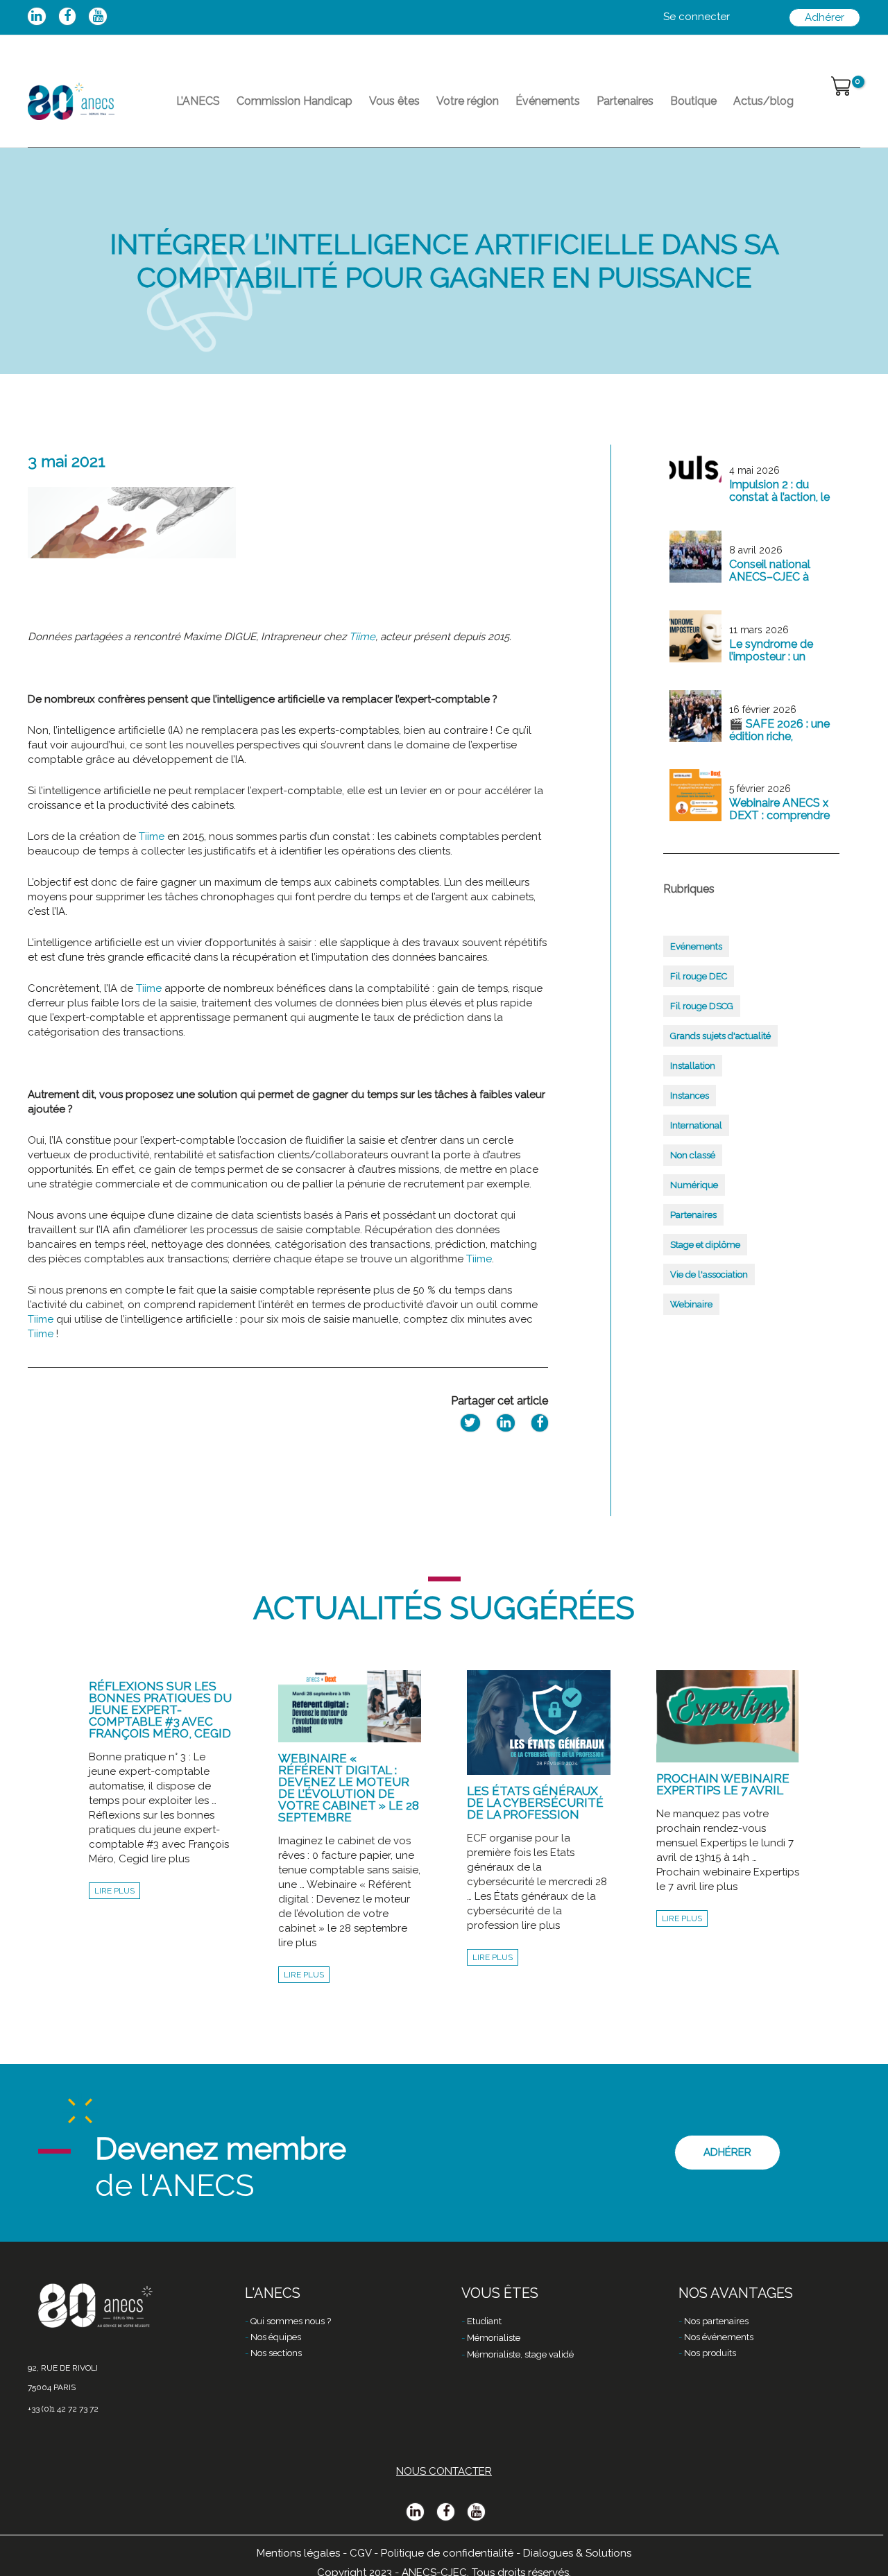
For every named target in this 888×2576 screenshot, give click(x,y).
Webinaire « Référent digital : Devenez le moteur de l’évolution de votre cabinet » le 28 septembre (349, 1788)
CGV (360, 2553)
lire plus (114, 1891)
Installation (693, 1066)
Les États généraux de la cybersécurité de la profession (535, 1803)
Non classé (693, 1155)
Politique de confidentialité (447, 2553)
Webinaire (691, 1304)
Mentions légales (298, 2553)
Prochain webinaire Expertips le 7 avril (723, 1784)
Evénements (696, 946)
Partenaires (625, 101)
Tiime (362, 637)
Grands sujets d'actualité (720, 1036)
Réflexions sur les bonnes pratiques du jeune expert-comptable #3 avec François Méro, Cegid (160, 1710)
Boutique (693, 101)
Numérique (694, 1185)
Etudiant (484, 2321)
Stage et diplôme (705, 1245)
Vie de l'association (709, 1274)
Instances (690, 1096)
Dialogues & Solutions (577, 2553)
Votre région (468, 101)
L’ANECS (198, 101)
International (696, 1125)
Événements (548, 101)
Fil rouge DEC (699, 976)
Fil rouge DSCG (702, 1006)
